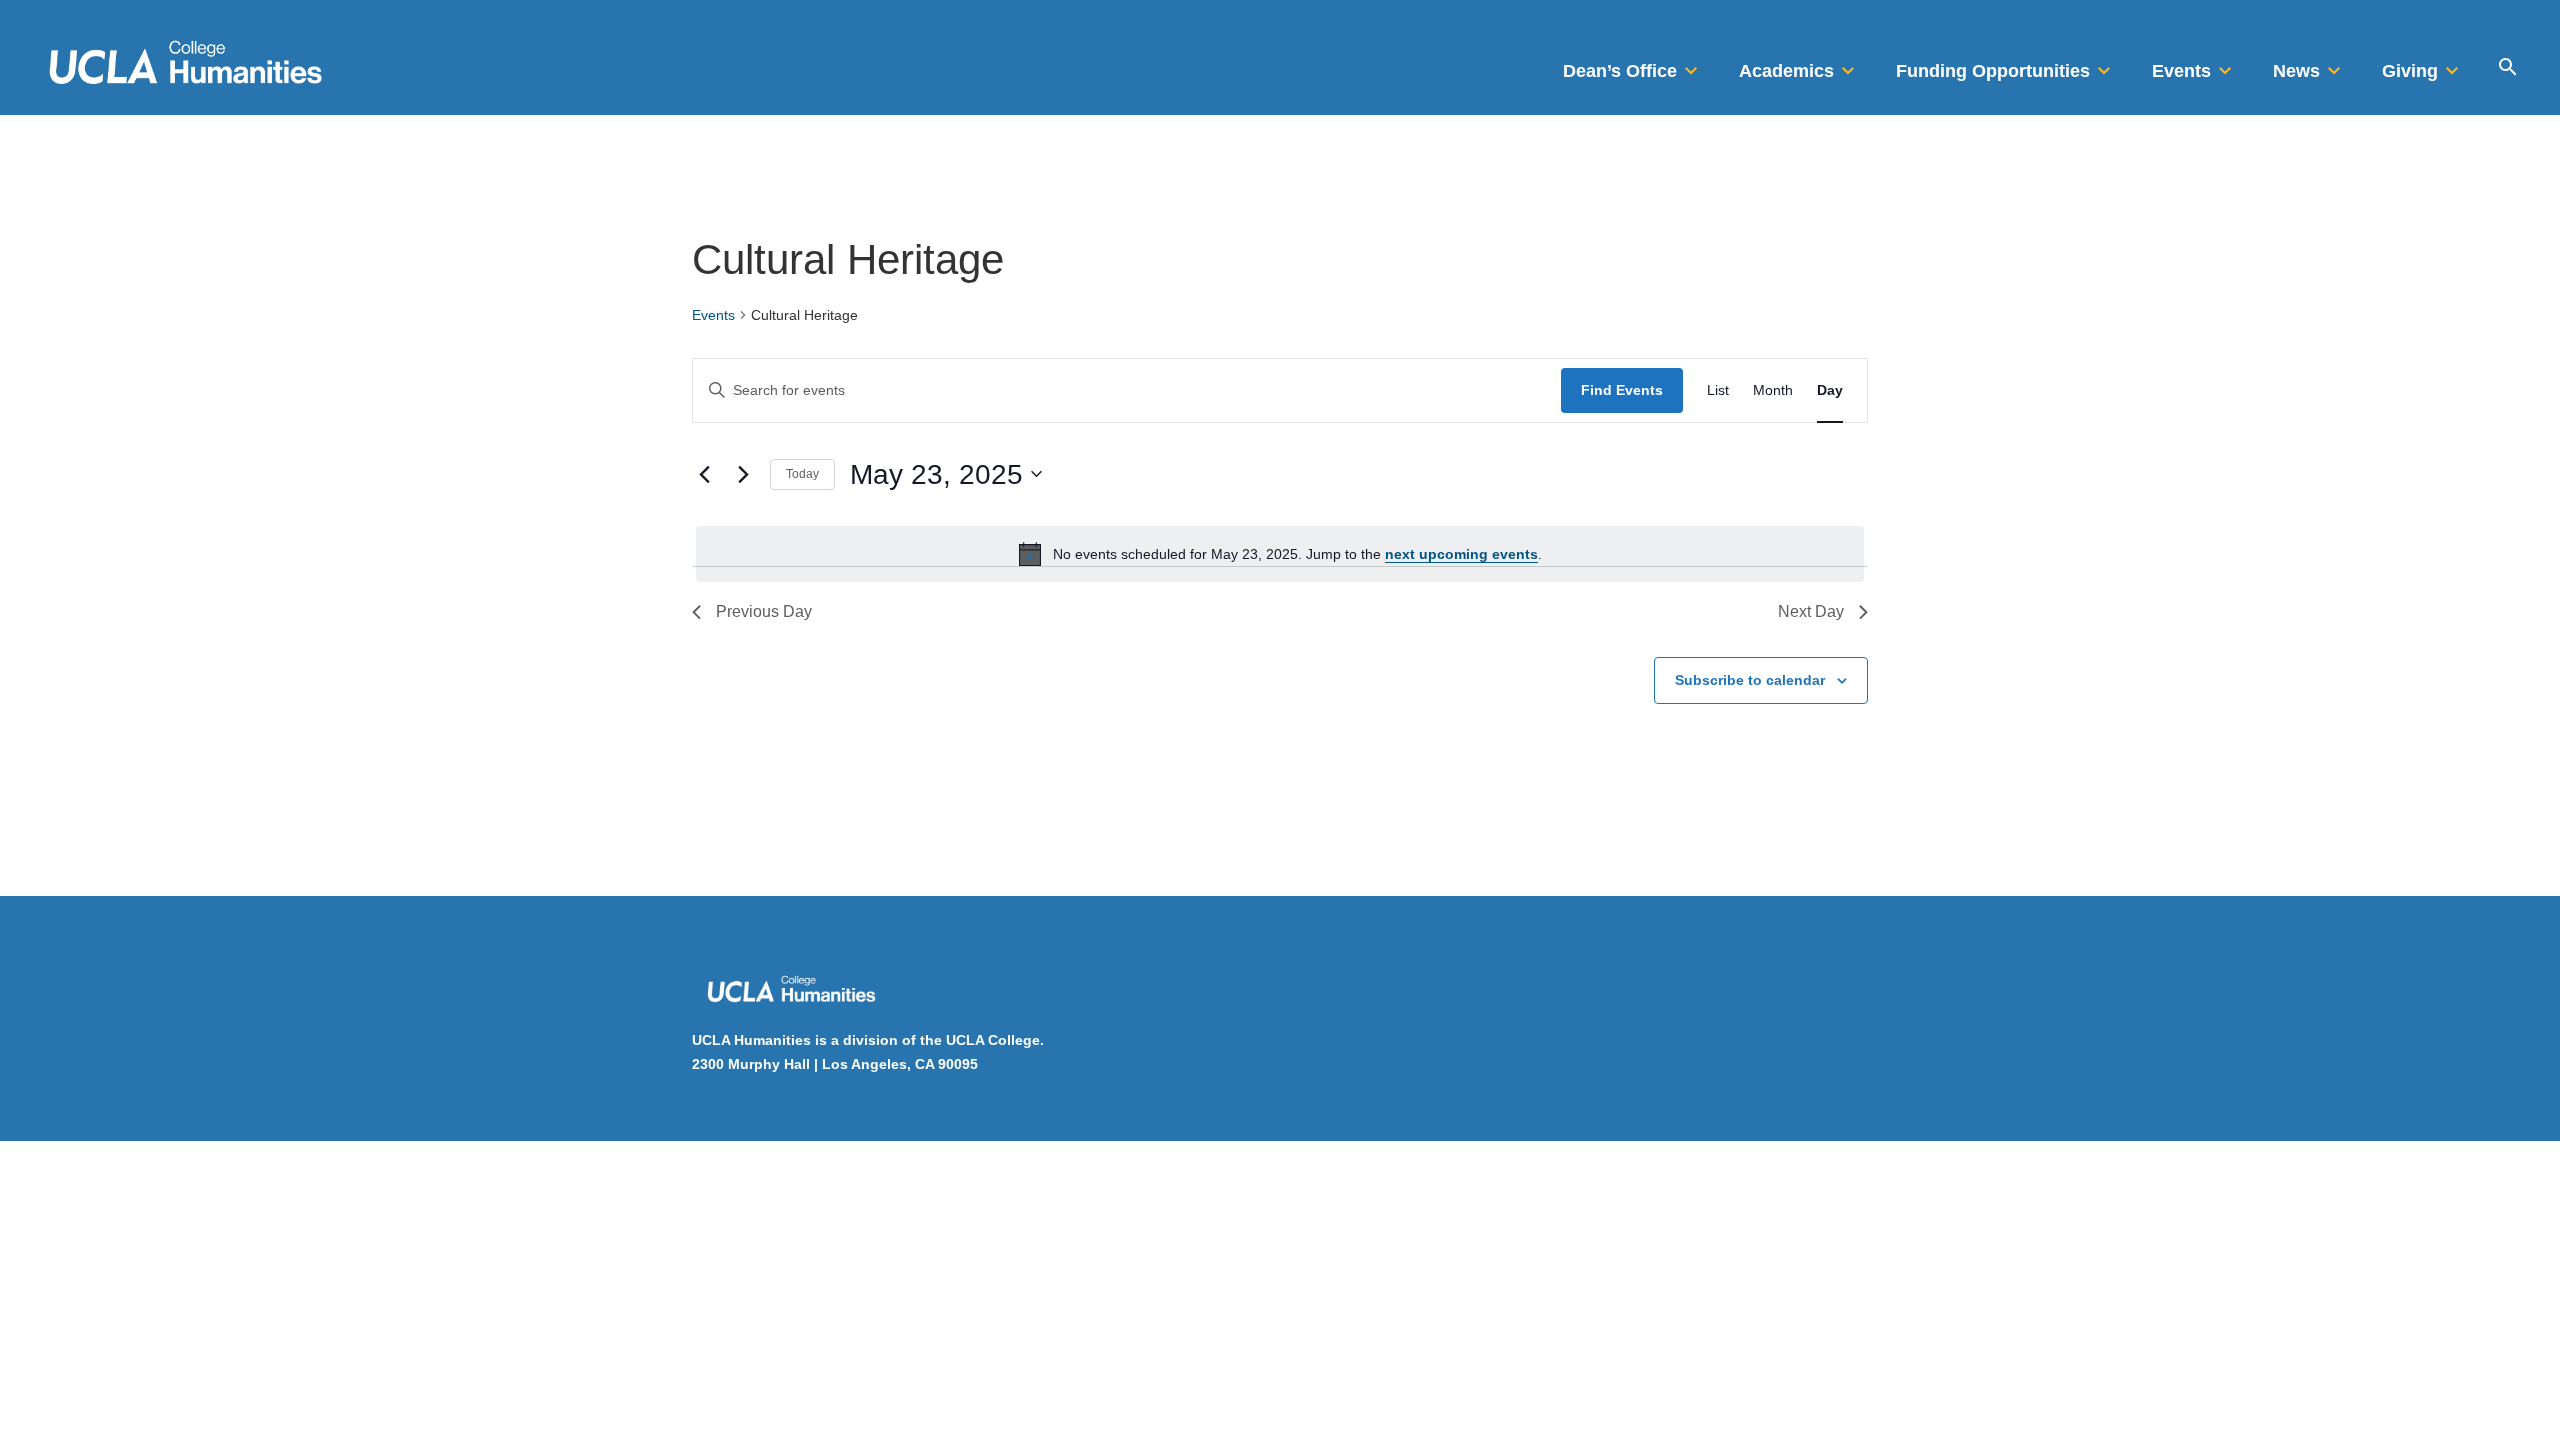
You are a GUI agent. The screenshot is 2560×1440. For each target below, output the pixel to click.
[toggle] (1691, 65)
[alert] (1280, 554)
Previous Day (764, 611)
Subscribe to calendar (1750, 680)
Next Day (1811, 611)
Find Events (1622, 390)
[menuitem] (1633, 65)
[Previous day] (704, 474)
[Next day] (743, 474)
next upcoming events (1461, 554)
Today (802, 474)
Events (713, 315)
